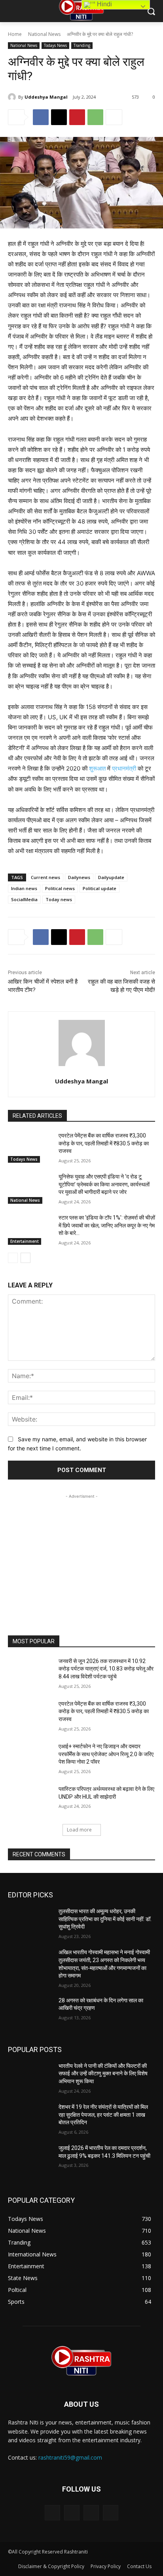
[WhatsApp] (95, 117)
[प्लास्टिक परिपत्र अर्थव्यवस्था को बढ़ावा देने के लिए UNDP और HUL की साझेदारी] (30, 1801)
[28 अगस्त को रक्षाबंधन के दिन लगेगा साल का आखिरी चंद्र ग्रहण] (30, 2012)
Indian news (24, 888)
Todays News (55, 45)
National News (44, 34)
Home (15, 34)
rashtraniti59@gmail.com (70, 2457)
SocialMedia (24, 899)
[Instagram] (72, 2513)
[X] (59, 117)
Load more (79, 1830)
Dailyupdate (111, 877)
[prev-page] (13, 1258)
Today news (59, 899)
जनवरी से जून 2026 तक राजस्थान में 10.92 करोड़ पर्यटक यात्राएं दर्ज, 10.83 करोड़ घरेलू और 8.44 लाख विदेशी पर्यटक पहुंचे (106, 1669)
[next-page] (26, 1258)
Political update (100, 888)
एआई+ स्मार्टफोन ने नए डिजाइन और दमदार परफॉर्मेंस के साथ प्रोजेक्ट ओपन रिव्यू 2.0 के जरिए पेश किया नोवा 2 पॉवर (106, 1754)
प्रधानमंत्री (124, 768)
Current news (45, 877)
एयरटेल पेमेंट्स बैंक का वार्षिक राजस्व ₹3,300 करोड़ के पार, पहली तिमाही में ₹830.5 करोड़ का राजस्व (104, 1143)
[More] (114, 117)
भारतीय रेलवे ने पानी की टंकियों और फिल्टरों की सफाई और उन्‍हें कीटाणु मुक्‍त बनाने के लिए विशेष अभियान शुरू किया (103, 2074)
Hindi (104, 4)
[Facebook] (41, 117)
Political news (60, 888)
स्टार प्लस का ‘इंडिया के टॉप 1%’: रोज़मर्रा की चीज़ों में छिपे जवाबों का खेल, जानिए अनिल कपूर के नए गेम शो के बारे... (107, 1225)
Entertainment (25, 1241)
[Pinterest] (77, 117)
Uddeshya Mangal (46, 97)
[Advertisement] (81, 1550)
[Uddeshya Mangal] (13, 97)
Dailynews (79, 877)
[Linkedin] (91, 2513)
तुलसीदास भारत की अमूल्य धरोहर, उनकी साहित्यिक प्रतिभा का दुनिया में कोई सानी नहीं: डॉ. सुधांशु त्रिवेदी (105, 1919)
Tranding (82, 45)
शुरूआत (97, 768)
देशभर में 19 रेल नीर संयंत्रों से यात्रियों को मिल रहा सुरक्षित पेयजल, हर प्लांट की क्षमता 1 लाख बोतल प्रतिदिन (103, 2115)
